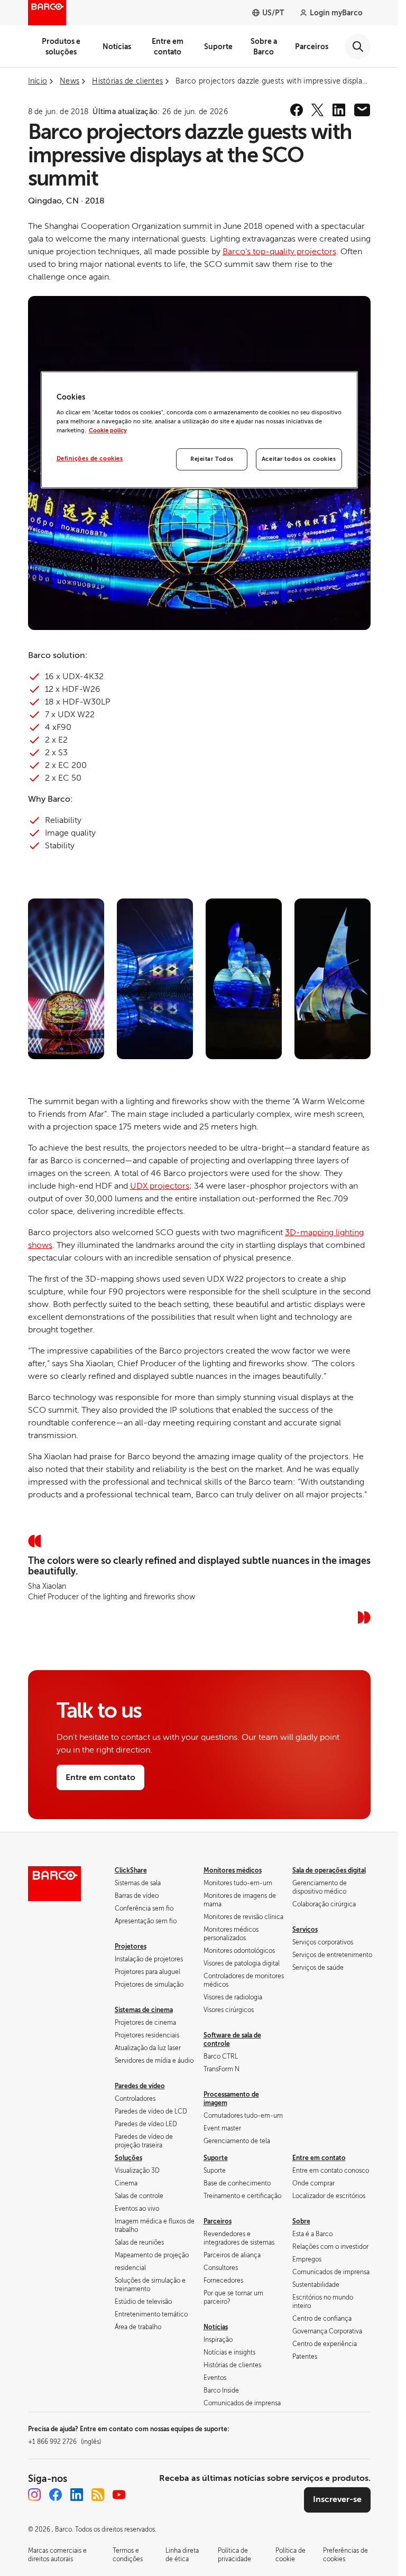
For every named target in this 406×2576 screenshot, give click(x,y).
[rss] (98, 2495)
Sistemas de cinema (144, 2010)
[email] (362, 110)
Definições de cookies (90, 458)
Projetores (131, 1947)
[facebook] (297, 110)
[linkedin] (339, 110)
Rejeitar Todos (212, 459)
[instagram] (34, 2495)
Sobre (301, 2221)
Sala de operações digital (329, 1870)
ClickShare (131, 1870)
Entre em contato (168, 47)
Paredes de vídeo (140, 2086)
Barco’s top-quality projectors (279, 252)
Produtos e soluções (61, 47)
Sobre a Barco (264, 47)
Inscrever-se (337, 2499)
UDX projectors (160, 1186)
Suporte (218, 47)
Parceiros (312, 47)
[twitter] (318, 110)
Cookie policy (108, 430)
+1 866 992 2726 (64, 2442)
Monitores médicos (233, 1870)
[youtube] (119, 2495)
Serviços (305, 1930)
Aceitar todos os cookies (299, 459)
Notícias (117, 47)
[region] (199, 430)
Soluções (128, 2158)
